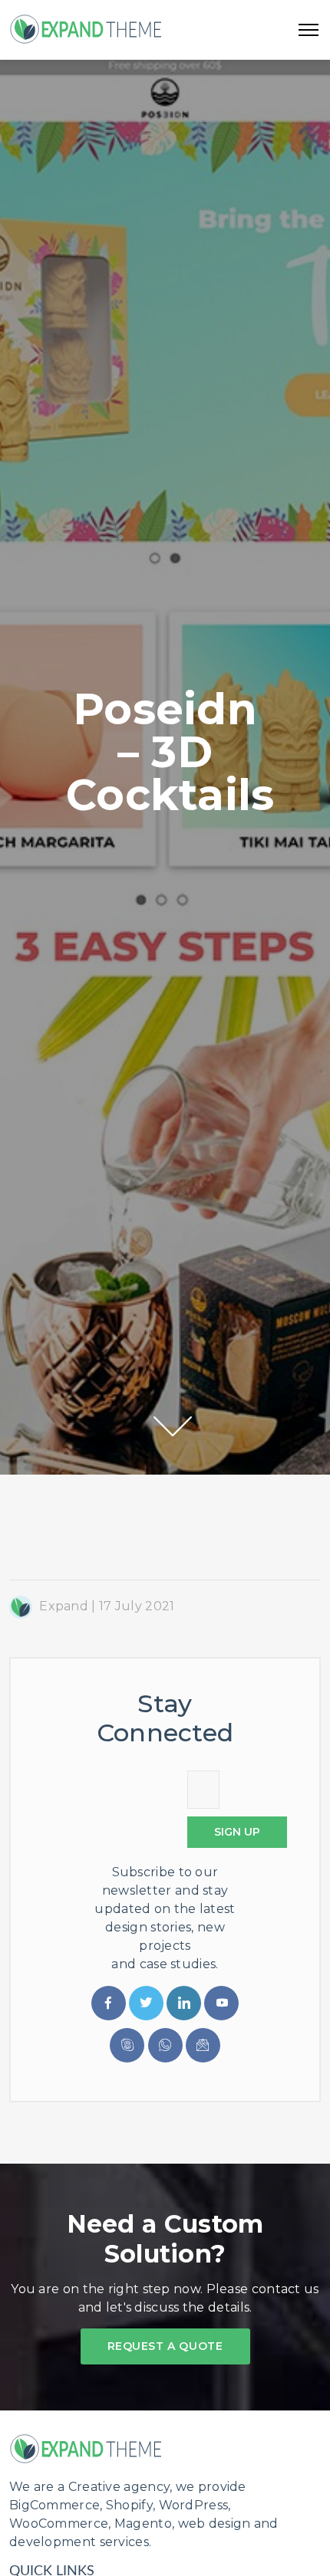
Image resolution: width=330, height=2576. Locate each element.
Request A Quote (165, 2346)
